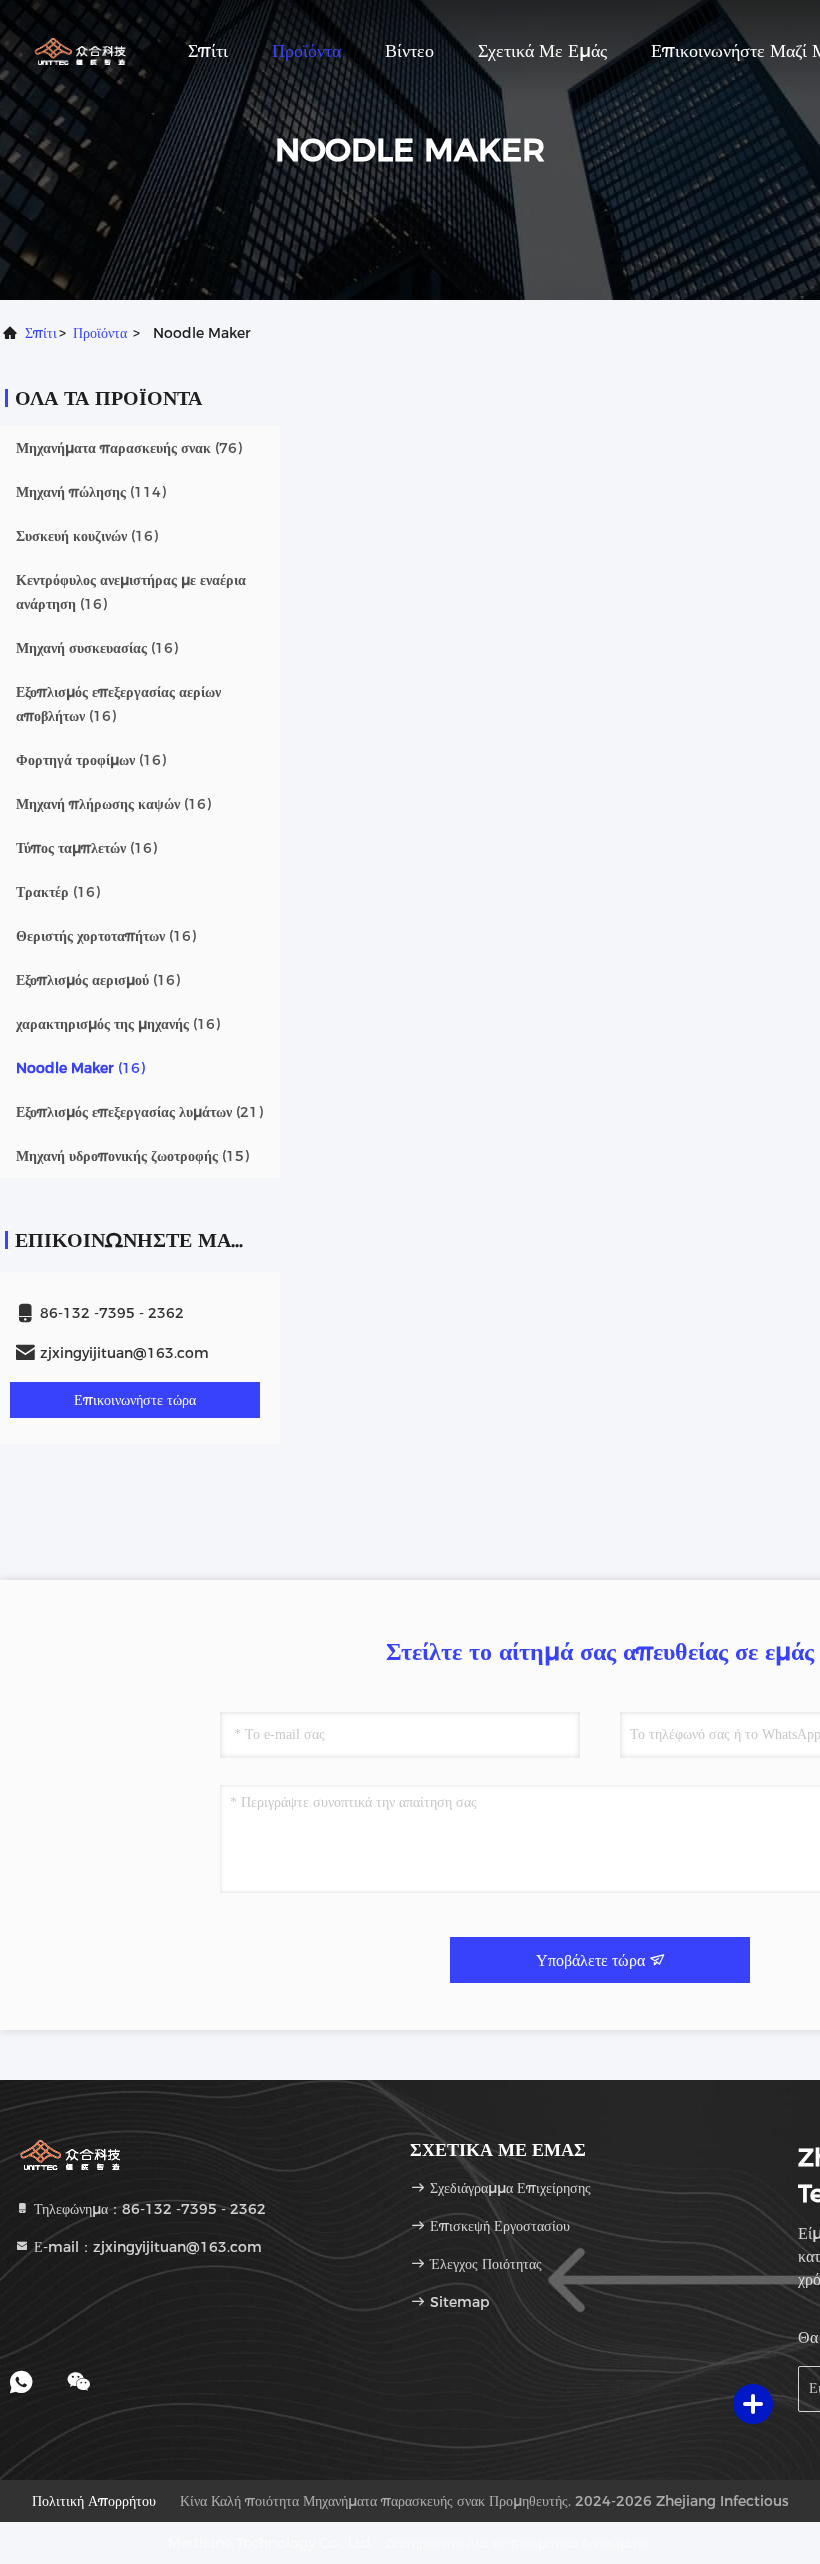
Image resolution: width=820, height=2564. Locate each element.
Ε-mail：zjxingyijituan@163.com (146, 2247)
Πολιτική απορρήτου (94, 2501)
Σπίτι (208, 51)
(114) (91, 492)
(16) (87, 536)
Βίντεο (409, 51)
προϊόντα (100, 333)
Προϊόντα (306, 51)
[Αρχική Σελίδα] (80, 50)
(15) (132, 1156)
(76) (129, 448)
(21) (139, 1112)
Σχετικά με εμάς (542, 51)
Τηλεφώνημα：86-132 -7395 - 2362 (148, 2209)
